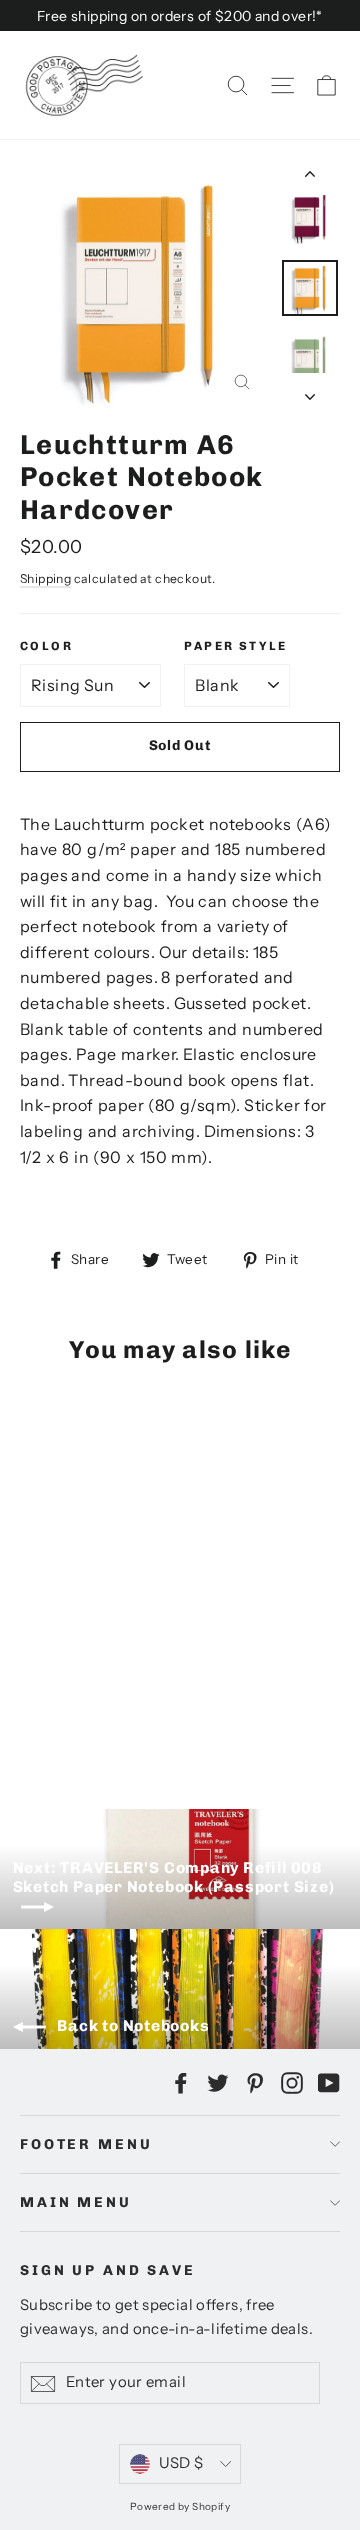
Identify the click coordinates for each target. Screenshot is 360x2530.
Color (46, 646)
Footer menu (86, 2144)
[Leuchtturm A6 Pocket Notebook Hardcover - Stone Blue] (141, 1712)
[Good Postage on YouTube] (329, 2082)
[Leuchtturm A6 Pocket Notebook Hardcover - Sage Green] (53, 1712)
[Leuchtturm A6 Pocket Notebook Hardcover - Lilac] (119, 1712)
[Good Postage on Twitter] (218, 2082)
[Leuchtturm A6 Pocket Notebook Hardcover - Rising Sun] (31, 1712)
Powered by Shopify (180, 2506)
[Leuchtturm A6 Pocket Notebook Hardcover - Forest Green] (163, 1712)
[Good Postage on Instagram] (292, 2082)
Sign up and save (108, 2270)
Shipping (45, 578)
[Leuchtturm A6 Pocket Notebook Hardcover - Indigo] (185, 1712)
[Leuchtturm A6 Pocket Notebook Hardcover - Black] (75, 1712)
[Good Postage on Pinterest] (255, 2082)
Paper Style (235, 646)
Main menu (76, 2202)
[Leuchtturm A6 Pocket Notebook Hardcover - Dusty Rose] (207, 1712)
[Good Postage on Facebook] (181, 2082)
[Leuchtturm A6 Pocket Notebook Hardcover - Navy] (97, 1712)
